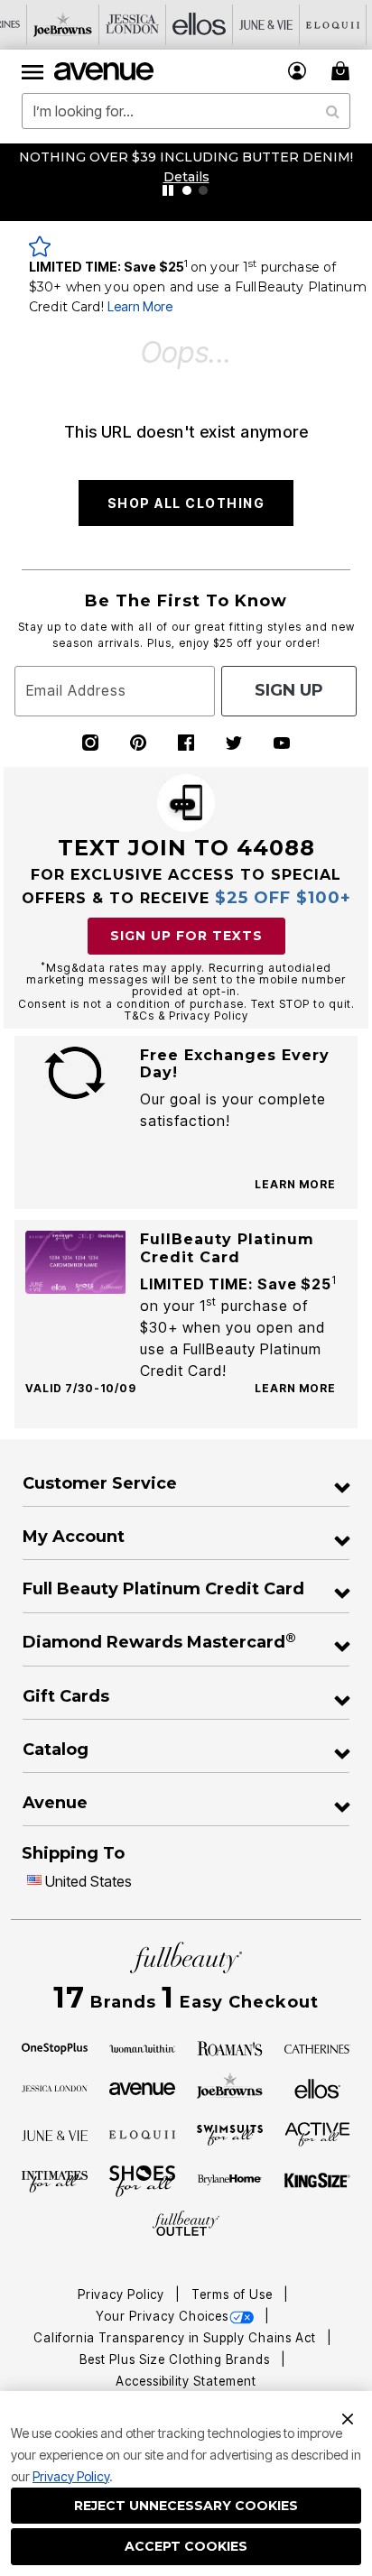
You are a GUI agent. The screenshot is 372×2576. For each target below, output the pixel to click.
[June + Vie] (55, 2134)
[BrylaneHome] (230, 2182)
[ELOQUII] (143, 2133)
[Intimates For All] (55, 2181)
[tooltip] (63, 25)
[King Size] (318, 2181)
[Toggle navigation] (33, 71)
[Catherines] (318, 2047)
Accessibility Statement (186, 2381)
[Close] (348, 2417)
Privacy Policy (71, 2476)
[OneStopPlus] (55, 2047)
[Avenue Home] (105, 71)
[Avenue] (143, 2087)
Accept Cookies (186, 2546)
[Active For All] (318, 2133)
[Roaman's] (230, 2047)
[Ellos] (317, 2087)
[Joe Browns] (230, 2086)
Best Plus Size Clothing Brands (177, 2359)
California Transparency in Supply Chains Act (177, 2338)
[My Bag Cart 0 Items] (343, 71)
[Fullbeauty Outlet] (186, 2224)
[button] (298, 71)
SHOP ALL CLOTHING (186, 503)
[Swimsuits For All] (230, 2134)
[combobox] (186, 111)
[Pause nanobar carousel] (168, 190)
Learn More (140, 306)
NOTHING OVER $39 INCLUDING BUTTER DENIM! (186, 157)
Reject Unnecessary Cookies (186, 2506)
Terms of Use (234, 2294)
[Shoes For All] (143, 2180)
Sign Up (289, 690)
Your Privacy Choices (162, 2316)
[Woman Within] (143, 2047)
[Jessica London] (55, 2087)
